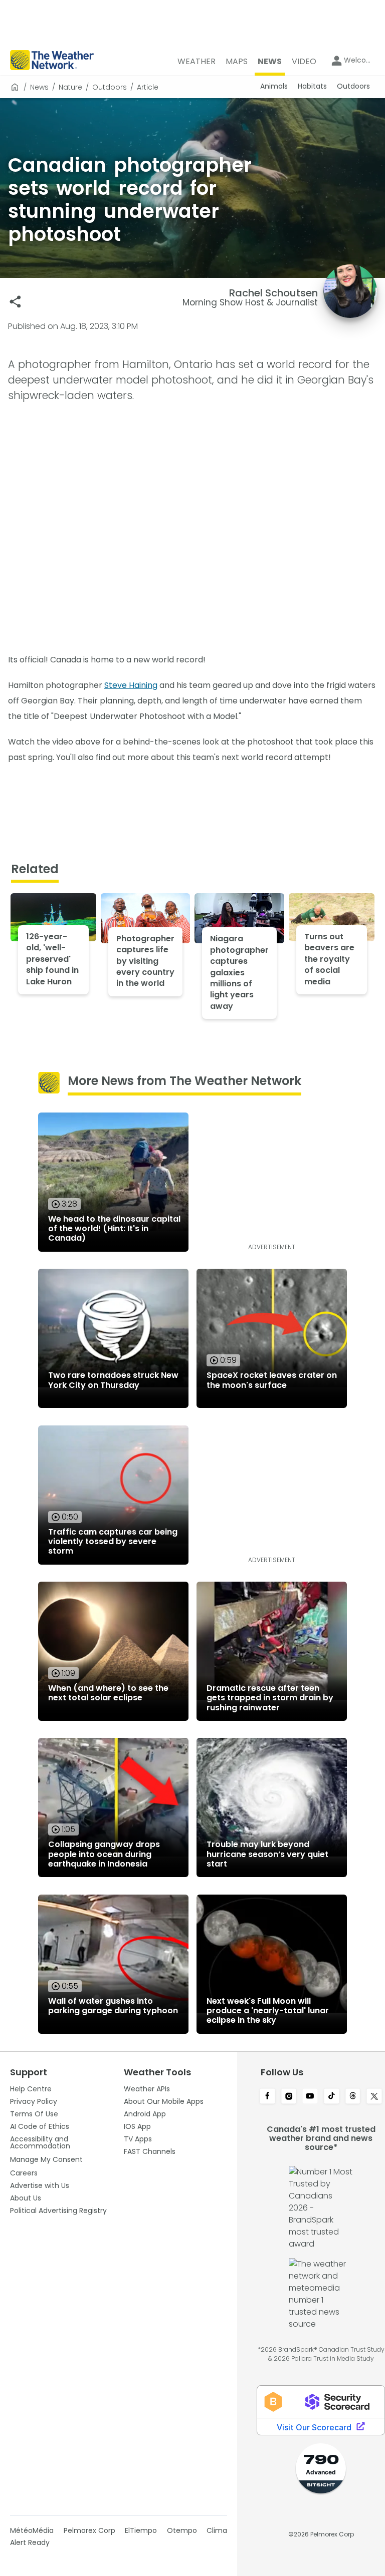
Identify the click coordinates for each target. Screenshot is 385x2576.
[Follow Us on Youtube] (310, 2097)
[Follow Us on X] (374, 2097)
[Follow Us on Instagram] (289, 2097)
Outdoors (110, 87)
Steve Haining (131, 685)
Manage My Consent (46, 2159)
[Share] (15, 302)
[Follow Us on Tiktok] (332, 2097)
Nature (70, 87)
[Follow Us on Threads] (353, 2097)
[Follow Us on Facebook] (267, 2097)
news (39, 87)
